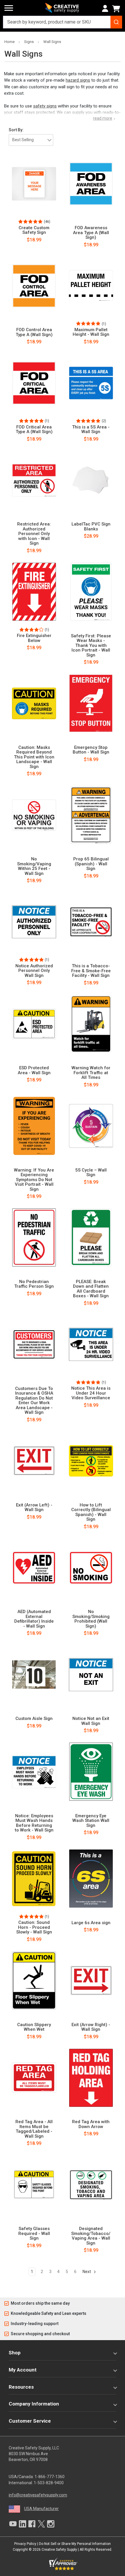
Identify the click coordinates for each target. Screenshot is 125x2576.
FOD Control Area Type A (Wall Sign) (34, 332)
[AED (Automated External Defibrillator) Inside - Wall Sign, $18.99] (34, 1568)
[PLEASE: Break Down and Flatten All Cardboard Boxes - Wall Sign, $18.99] (91, 1237)
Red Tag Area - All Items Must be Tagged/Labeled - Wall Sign (34, 2129)
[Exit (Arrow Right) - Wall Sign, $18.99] (91, 1981)
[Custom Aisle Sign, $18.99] (34, 1675)
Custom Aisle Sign (34, 1719)
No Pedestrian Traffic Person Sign (34, 1284)
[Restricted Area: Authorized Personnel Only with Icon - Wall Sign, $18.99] (34, 480)
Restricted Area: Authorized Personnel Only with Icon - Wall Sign (34, 534)
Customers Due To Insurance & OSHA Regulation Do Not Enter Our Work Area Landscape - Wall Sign (34, 1401)
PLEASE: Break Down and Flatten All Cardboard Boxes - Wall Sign (91, 1289)
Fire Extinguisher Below (34, 638)
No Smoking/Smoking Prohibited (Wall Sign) (91, 1619)
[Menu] (9, 8)
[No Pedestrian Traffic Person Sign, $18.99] (34, 1237)
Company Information (34, 2404)
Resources (21, 2387)
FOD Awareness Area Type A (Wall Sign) (91, 233)
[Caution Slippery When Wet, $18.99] (34, 1981)
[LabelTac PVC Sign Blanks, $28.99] (91, 480)
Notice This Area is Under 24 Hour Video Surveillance (91, 1393)
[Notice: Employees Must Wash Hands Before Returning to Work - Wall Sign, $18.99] (34, 1772)
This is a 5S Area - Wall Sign (91, 429)
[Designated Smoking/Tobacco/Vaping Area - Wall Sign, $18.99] (91, 2185)
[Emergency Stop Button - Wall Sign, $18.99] (91, 703)
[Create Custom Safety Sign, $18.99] (34, 184)
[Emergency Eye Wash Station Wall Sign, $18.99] (91, 1772)
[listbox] (31, 140)
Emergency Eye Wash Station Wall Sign (91, 1821)
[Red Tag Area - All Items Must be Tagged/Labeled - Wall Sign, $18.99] (34, 2078)
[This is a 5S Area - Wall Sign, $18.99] (91, 383)
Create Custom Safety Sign (34, 230)
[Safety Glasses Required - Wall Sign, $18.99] (34, 2185)
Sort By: (16, 130)
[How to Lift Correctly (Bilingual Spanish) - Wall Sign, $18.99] (91, 1461)
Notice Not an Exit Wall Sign (91, 1721)
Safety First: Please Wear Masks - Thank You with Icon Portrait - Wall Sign (91, 646)
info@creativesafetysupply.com (38, 2495)
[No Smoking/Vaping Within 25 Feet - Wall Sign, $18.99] (34, 815)
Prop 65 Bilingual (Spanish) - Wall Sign (91, 864)
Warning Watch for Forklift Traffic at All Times (91, 1073)
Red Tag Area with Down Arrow (91, 2124)
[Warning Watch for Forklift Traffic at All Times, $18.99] (91, 1024)
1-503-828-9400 (49, 2483)
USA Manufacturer (41, 2509)
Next (87, 2272)
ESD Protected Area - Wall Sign (34, 1070)
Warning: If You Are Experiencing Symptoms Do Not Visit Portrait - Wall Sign (34, 1180)
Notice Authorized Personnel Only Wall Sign (34, 971)
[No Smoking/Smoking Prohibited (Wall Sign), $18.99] (91, 1568)
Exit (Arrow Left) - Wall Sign (34, 1507)
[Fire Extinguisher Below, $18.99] (34, 592)
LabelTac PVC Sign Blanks (91, 526)
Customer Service (30, 2421)
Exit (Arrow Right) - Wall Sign (91, 2027)
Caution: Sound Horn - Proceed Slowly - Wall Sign (34, 1927)
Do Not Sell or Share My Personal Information (75, 2544)
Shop (15, 2353)
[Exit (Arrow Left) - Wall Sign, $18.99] (34, 1461)
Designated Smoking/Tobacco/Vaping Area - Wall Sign (91, 2236)
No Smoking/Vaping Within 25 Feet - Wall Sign (34, 866)
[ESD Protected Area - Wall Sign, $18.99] (34, 1024)
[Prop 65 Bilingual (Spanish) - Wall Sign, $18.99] (91, 815)
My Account (23, 2370)
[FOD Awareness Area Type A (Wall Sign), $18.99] (91, 184)
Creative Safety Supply (59, 2550)
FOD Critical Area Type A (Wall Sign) (34, 429)
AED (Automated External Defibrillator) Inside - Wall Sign (34, 1619)
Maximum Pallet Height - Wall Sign (91, 332)
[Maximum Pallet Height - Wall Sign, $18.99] (91, 286)
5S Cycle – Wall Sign (91, 1173)
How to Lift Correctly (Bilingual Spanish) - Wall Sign (91, 1512)
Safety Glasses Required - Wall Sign (34, 2234)
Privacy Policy (25, 2544)
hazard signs (78, 80)
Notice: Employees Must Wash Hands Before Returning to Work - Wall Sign (34, 1823)
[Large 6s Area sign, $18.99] (91, 1879)
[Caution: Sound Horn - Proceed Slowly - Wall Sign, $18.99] (34, 1879)
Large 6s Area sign (91, 1923)
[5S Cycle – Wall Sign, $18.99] (91, 1126)
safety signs (45, 106)
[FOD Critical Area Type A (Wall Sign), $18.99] (34, 383)
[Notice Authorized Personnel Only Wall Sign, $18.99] (34, 922)
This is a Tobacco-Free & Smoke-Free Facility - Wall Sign (91, 971)
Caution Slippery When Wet (34, 2027)
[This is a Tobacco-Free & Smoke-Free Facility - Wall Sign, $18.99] (91, 922)
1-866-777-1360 (50, 2477)
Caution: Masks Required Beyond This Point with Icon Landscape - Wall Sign (34, 757)
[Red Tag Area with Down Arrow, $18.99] (91, 2078)
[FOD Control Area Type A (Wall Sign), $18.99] (34, 286)
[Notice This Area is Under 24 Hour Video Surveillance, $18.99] (91, 1344)
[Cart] (117, 9)
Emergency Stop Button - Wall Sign (91, 750)
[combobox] (63, 22)
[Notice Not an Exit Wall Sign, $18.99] (91, 1675)
